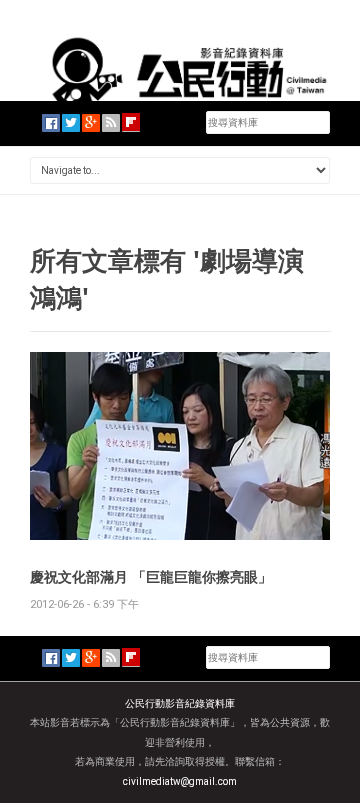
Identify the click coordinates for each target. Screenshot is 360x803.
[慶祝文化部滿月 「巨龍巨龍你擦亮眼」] (180, 444)
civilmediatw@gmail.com (180, 781)
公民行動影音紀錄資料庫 (180, 703)
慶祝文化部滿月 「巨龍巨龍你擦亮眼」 (151, 576)
